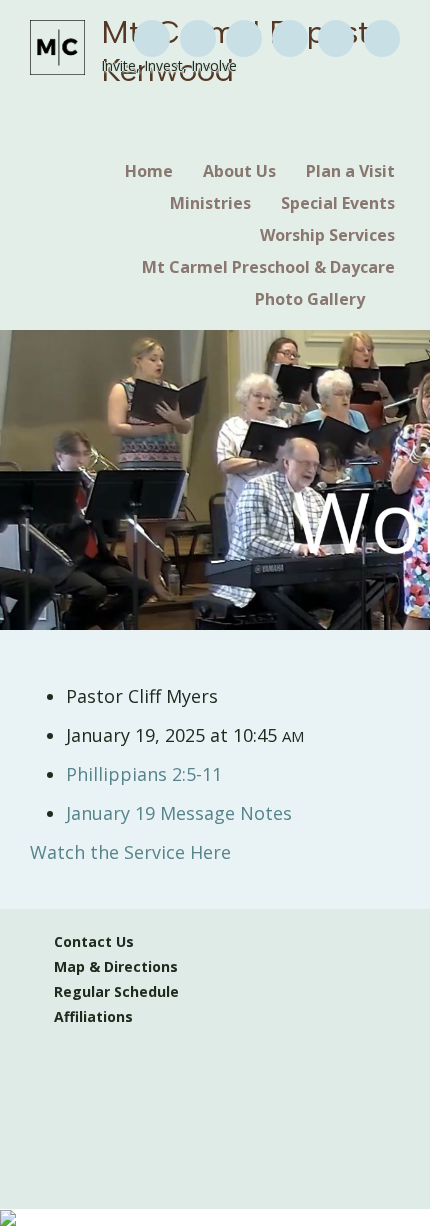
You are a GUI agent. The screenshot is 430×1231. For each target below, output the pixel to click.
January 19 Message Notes (179, 813)
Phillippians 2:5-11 (144, 774)
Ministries (210, 203)
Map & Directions (112, 966)
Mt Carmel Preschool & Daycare (268, 267)
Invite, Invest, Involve (169, 65)
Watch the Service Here (130, 852)
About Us (239, 171)
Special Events (338, 203)
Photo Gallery (310, 299)
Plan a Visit (350, 171)
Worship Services (327, 235)
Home (149, 171)
